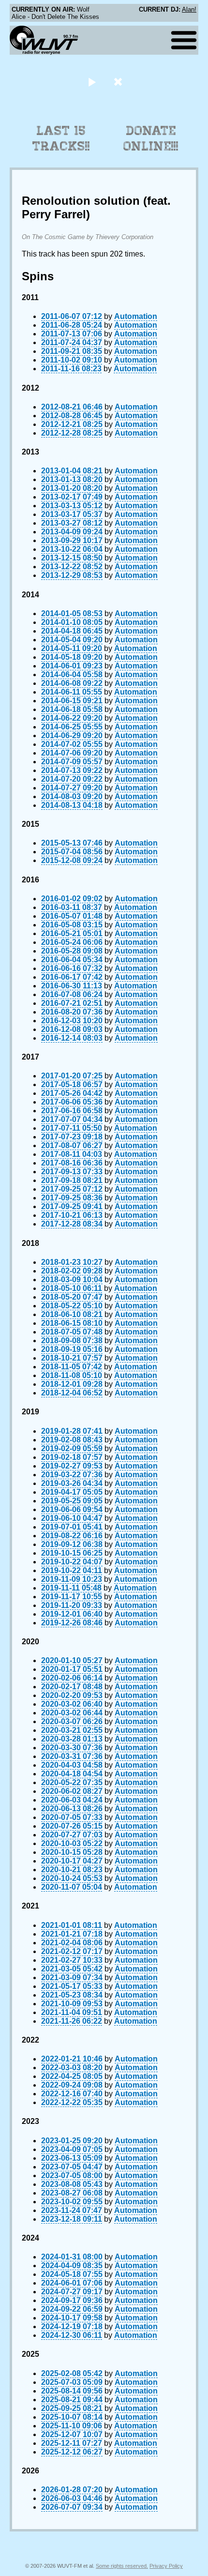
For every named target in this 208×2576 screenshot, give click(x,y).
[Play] (92, 82)
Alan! (189, 9)
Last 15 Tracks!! (61, 138)
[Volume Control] (119, 82)
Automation (136, 316)
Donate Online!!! (151, 138)
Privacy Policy (166, 2566)
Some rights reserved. (122, 2566)
